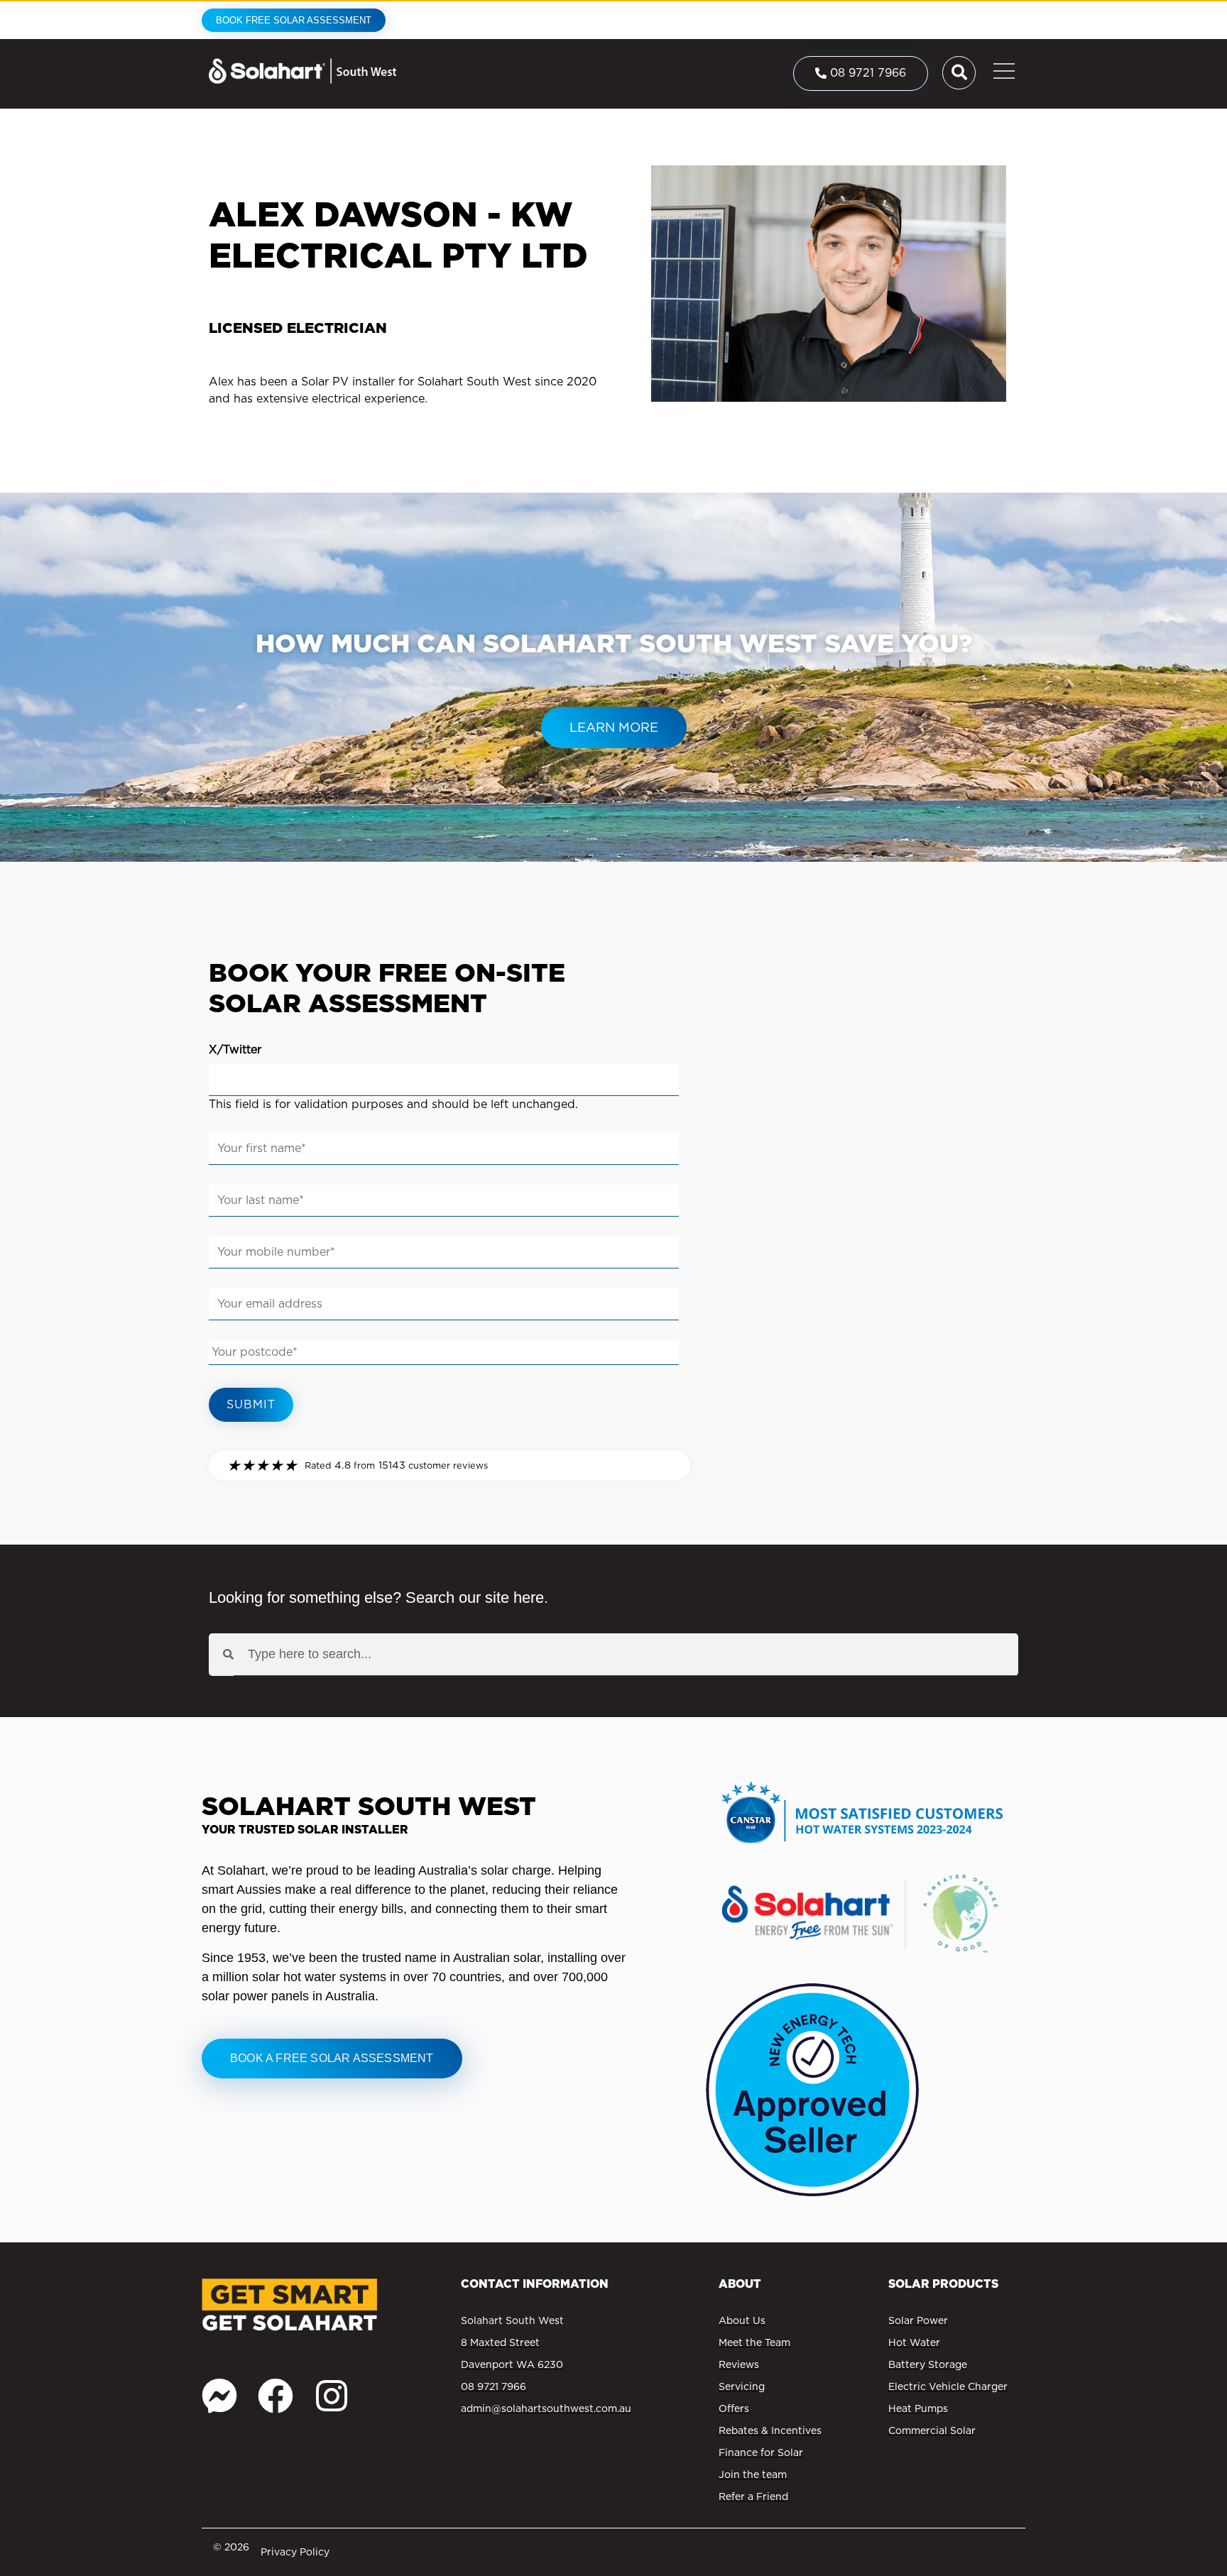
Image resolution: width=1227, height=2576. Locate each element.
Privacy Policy (295, 2552)
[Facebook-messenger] (219, 2396)
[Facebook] (276, 2396)
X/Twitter (235, 1049)
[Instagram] (332, 2396)
